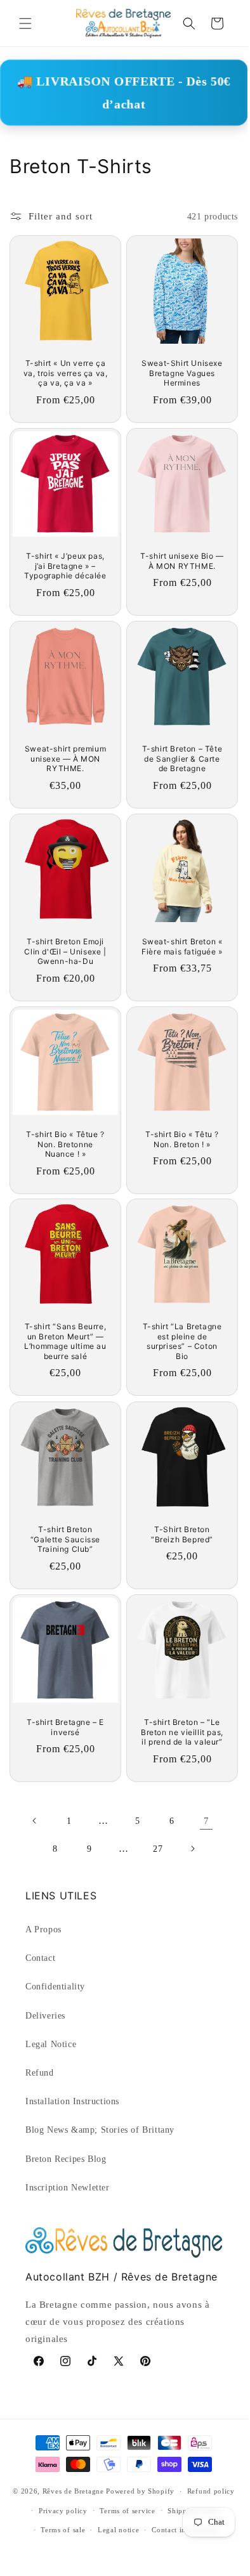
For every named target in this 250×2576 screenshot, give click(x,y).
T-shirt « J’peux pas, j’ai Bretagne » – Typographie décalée (65, 566)
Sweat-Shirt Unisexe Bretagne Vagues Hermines (182, 373)
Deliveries (45, 2016)
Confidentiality (55, 1987)
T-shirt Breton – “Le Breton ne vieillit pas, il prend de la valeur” (182, 1732)
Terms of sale (63, 2530)
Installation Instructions (72, 2101)
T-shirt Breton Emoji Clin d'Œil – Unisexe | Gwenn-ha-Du (65, 951)
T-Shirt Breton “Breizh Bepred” (182, 1534)
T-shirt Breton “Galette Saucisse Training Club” (65, 1539)
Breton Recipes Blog (66, 2159)
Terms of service (127, 2511)
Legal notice (118, 2530)
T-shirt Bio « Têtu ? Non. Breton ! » (182, 1139)
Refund (40, 2073)
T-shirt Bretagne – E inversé (65, 1727)
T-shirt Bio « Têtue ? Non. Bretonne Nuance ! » (65, 1144)
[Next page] (192, 1849)
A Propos (43, 1929)
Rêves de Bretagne (73, 2491)
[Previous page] (35, 1821)
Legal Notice (51, 2044)
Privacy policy (63, 2511)
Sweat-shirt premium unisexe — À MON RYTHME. (65, 758)
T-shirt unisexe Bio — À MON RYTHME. (182, 561)
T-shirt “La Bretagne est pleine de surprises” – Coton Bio (182, 1341)
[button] (25, 23)
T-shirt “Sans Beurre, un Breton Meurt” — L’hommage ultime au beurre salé (65, 1341)
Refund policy (211, 2491)
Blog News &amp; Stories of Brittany (100, 2130)
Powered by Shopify (140, 2491)
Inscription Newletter (68, 2188)
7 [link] (207, 1821)
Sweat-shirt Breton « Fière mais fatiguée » (182, 946)
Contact (40, 1958)
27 (158, 1849)
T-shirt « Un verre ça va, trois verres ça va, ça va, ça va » (66, 373)
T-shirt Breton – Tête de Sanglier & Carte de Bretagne (182, 758)
